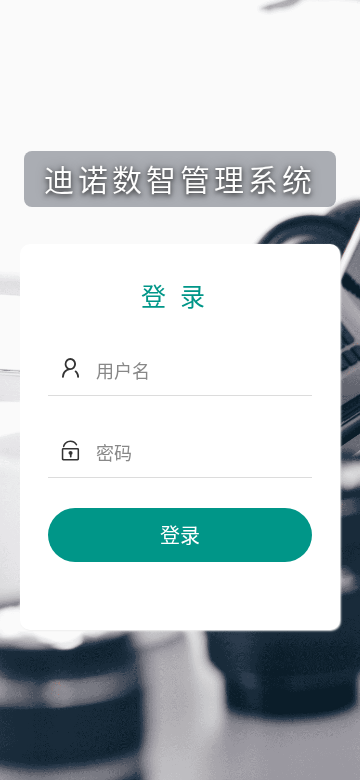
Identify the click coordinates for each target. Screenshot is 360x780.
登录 (180, 534)
